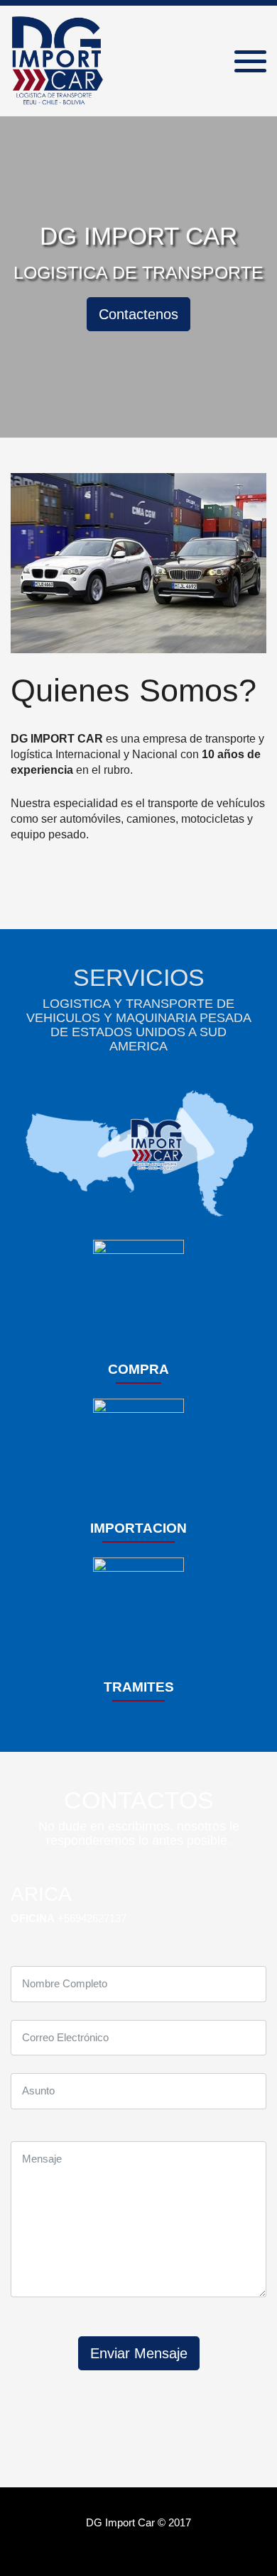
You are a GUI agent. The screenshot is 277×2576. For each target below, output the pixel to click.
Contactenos (138, 314)
